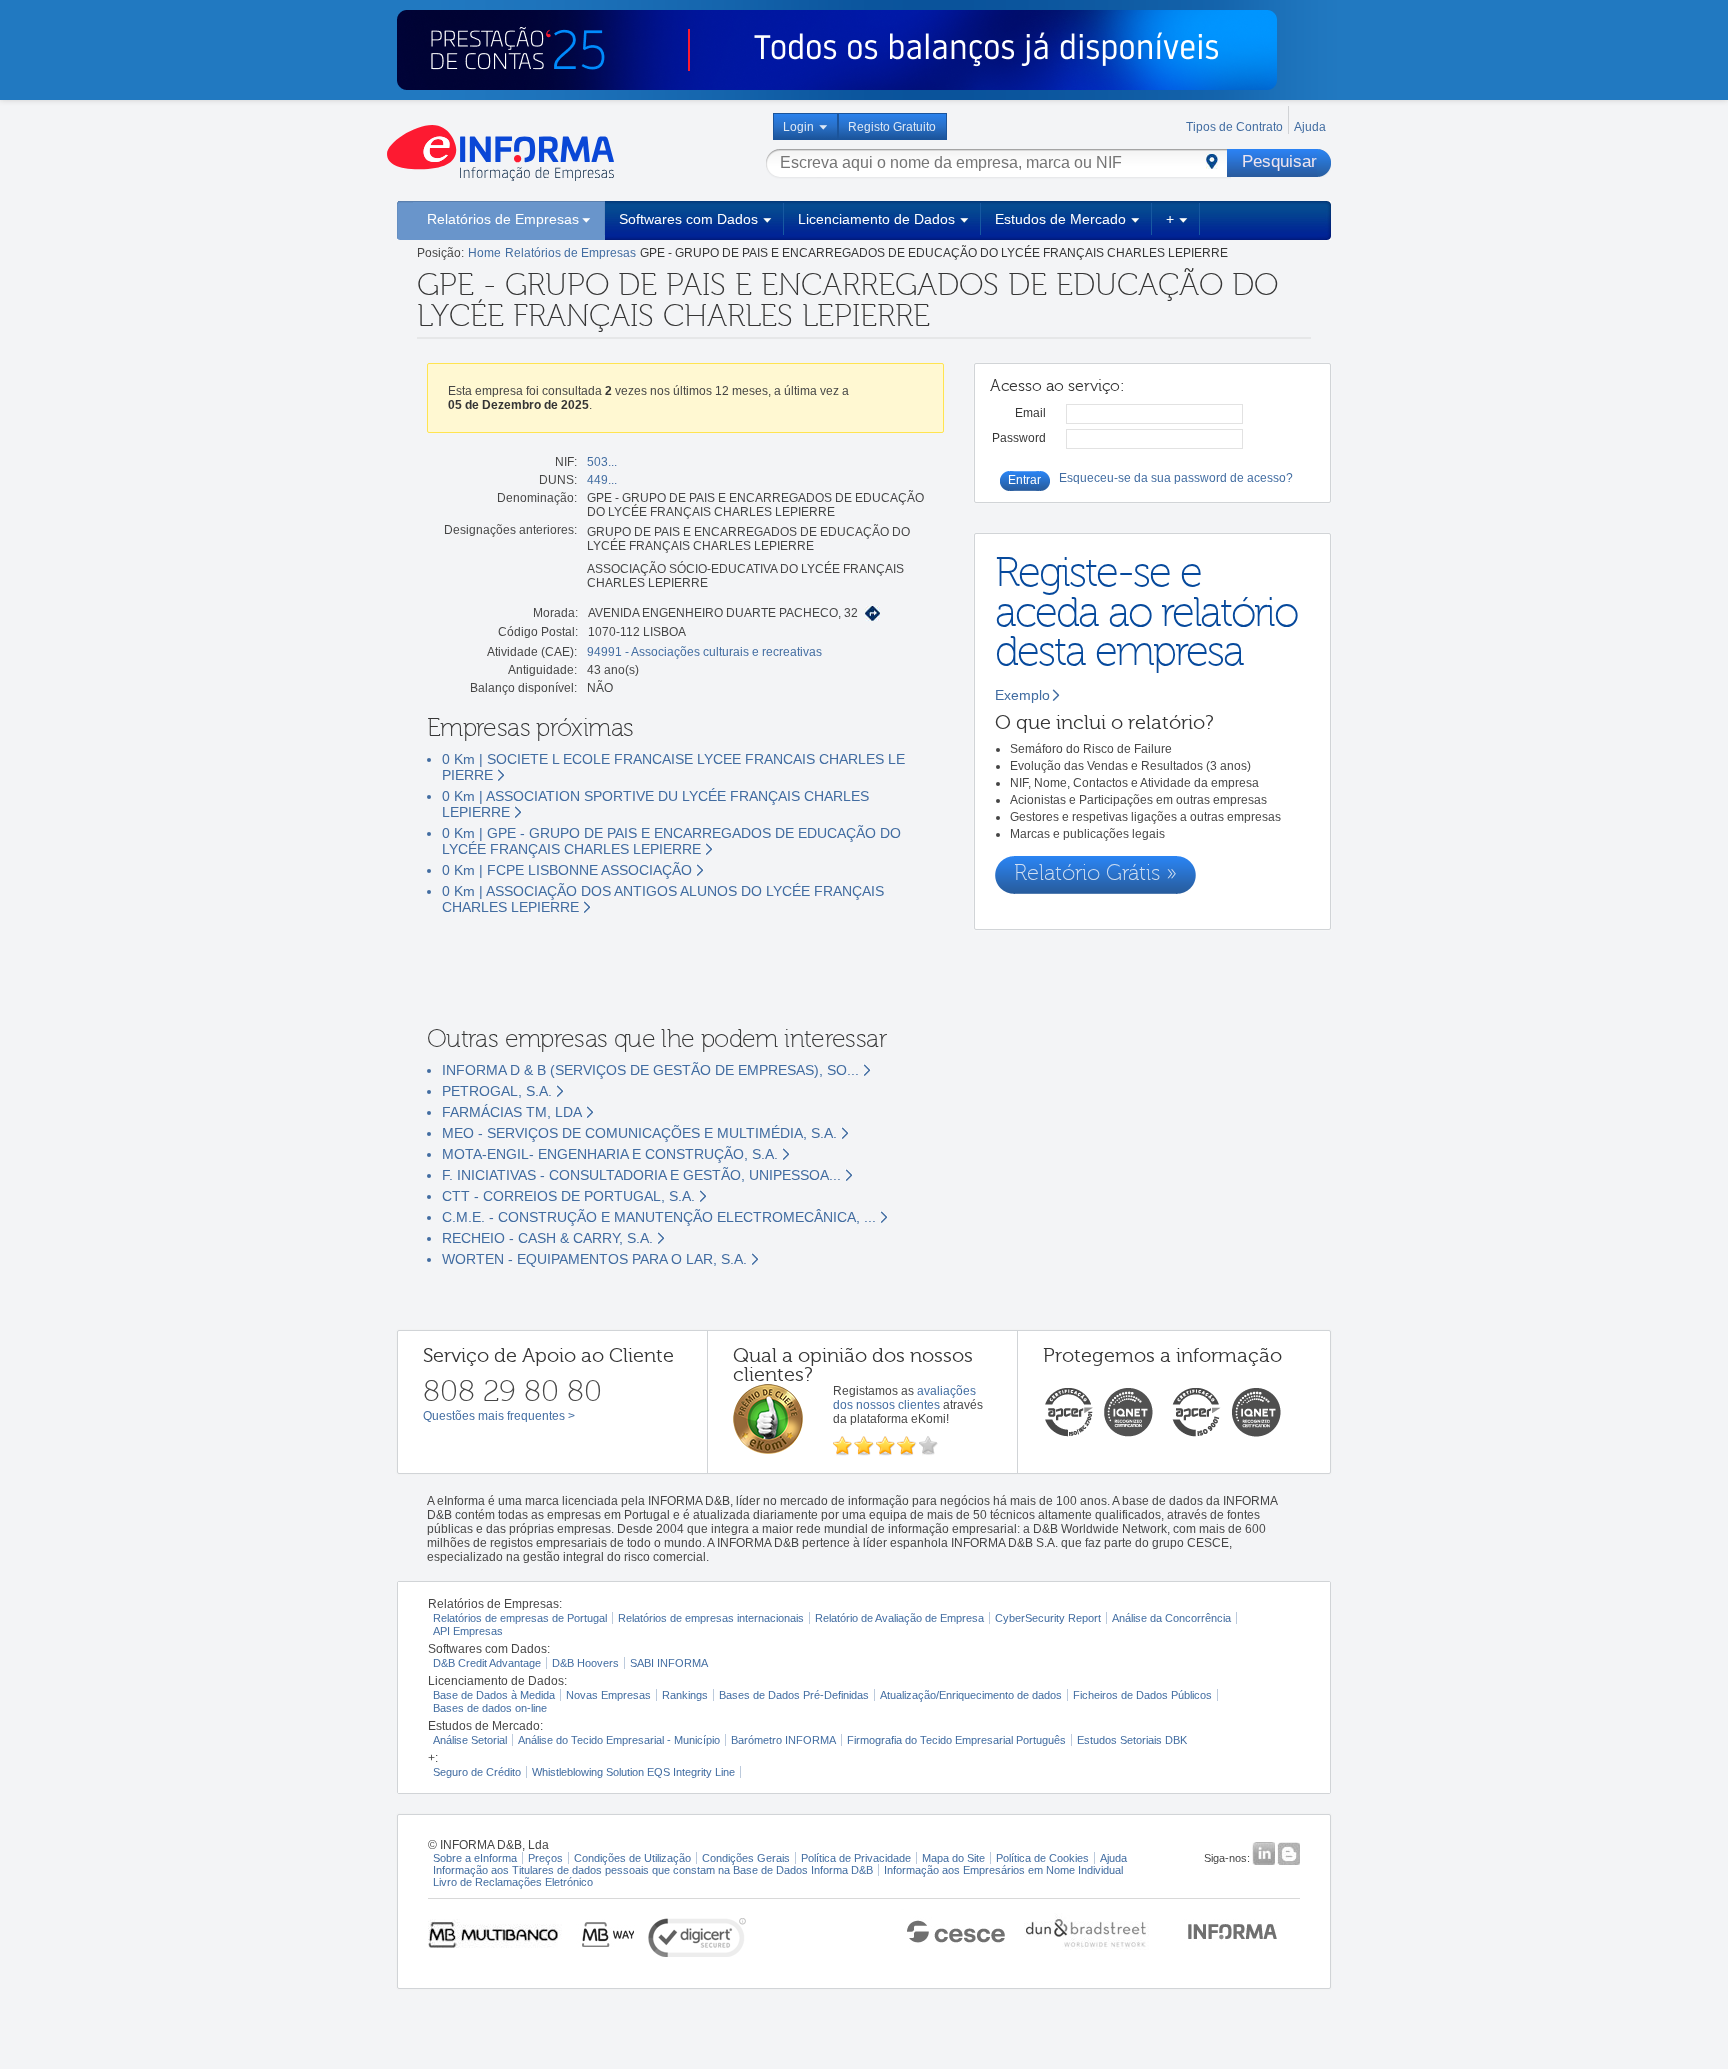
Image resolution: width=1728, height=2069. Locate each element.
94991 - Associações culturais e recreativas (704, 652)
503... (602, 462)
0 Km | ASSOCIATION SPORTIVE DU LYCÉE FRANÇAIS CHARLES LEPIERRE (655, 804)
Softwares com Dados (688, 219)
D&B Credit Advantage (487, 1663)
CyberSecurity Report (1048, 1618)
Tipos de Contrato (1234, 127)
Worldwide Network (1086, 1929)
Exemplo (1022, 695)
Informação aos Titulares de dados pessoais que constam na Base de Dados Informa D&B (653, 1870)
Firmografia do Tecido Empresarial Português (956, 1740)
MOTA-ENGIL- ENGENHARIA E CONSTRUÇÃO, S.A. (610, 1154)
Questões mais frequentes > (499, 1416)
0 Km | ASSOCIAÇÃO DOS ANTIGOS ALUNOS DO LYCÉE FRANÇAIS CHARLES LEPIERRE (663, 899)
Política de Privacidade (856, 1858)
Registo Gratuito (892, 127)
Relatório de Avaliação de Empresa (899, 1618)
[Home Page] (500, 153)
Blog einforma (1288, 1853)
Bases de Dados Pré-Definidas (794, 1695)
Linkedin (1263, 1853)
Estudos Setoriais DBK (1132, 1740)
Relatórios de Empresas (503, 219)
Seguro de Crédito (477, 1772)
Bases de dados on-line (490, 1708)
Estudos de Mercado (1060, 219)
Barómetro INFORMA (783, 1740)
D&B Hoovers (585, 1663)
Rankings (685, 1695)
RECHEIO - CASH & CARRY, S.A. (547, 1238)
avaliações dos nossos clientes (904, 1398)
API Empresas (468, 1631)
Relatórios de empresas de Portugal (520, 1618)
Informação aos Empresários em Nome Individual (1003, 1870)
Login (798, 127)
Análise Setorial (470, 1740)
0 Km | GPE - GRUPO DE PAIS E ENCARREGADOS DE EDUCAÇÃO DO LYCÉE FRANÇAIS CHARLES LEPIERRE (671, 841)
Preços (545, 1858)
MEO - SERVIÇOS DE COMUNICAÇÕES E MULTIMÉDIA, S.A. (639, 1133)
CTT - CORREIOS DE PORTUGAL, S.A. (568, 1196)
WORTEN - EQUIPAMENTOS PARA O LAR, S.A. (594, 1259)
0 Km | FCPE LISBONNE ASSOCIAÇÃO (567, 870)
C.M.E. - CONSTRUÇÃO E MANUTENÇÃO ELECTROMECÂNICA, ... (659, 1217)
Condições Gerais (746, 1858)
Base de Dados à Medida (494, 1695)
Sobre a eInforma (475, 1858)
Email (1030, 413)
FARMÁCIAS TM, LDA (512, 1112)
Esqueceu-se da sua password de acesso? (1176, 478)
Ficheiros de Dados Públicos (1142, 1695)
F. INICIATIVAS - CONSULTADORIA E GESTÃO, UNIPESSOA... (641, 1175)
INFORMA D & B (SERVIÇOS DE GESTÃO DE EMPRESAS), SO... (650, 1070)
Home (484, 253)
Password (1019, 438)
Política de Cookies (1042, 1858)
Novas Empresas (608, 1695)
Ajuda (1310, 127)
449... (602, 480)
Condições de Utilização (632, 1858)
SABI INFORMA (669, 1663)
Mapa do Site (953, 1858)
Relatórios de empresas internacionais (711, 1618)
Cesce (946, 1929)
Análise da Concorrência (1171, 1618)
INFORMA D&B (1232, 1929)
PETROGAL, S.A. (497, 1091)
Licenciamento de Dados (876, 219)
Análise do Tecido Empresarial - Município (619, 1740)
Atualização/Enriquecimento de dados (971, 1695)
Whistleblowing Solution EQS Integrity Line (633, 1772)
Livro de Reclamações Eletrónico (513, 1882)
